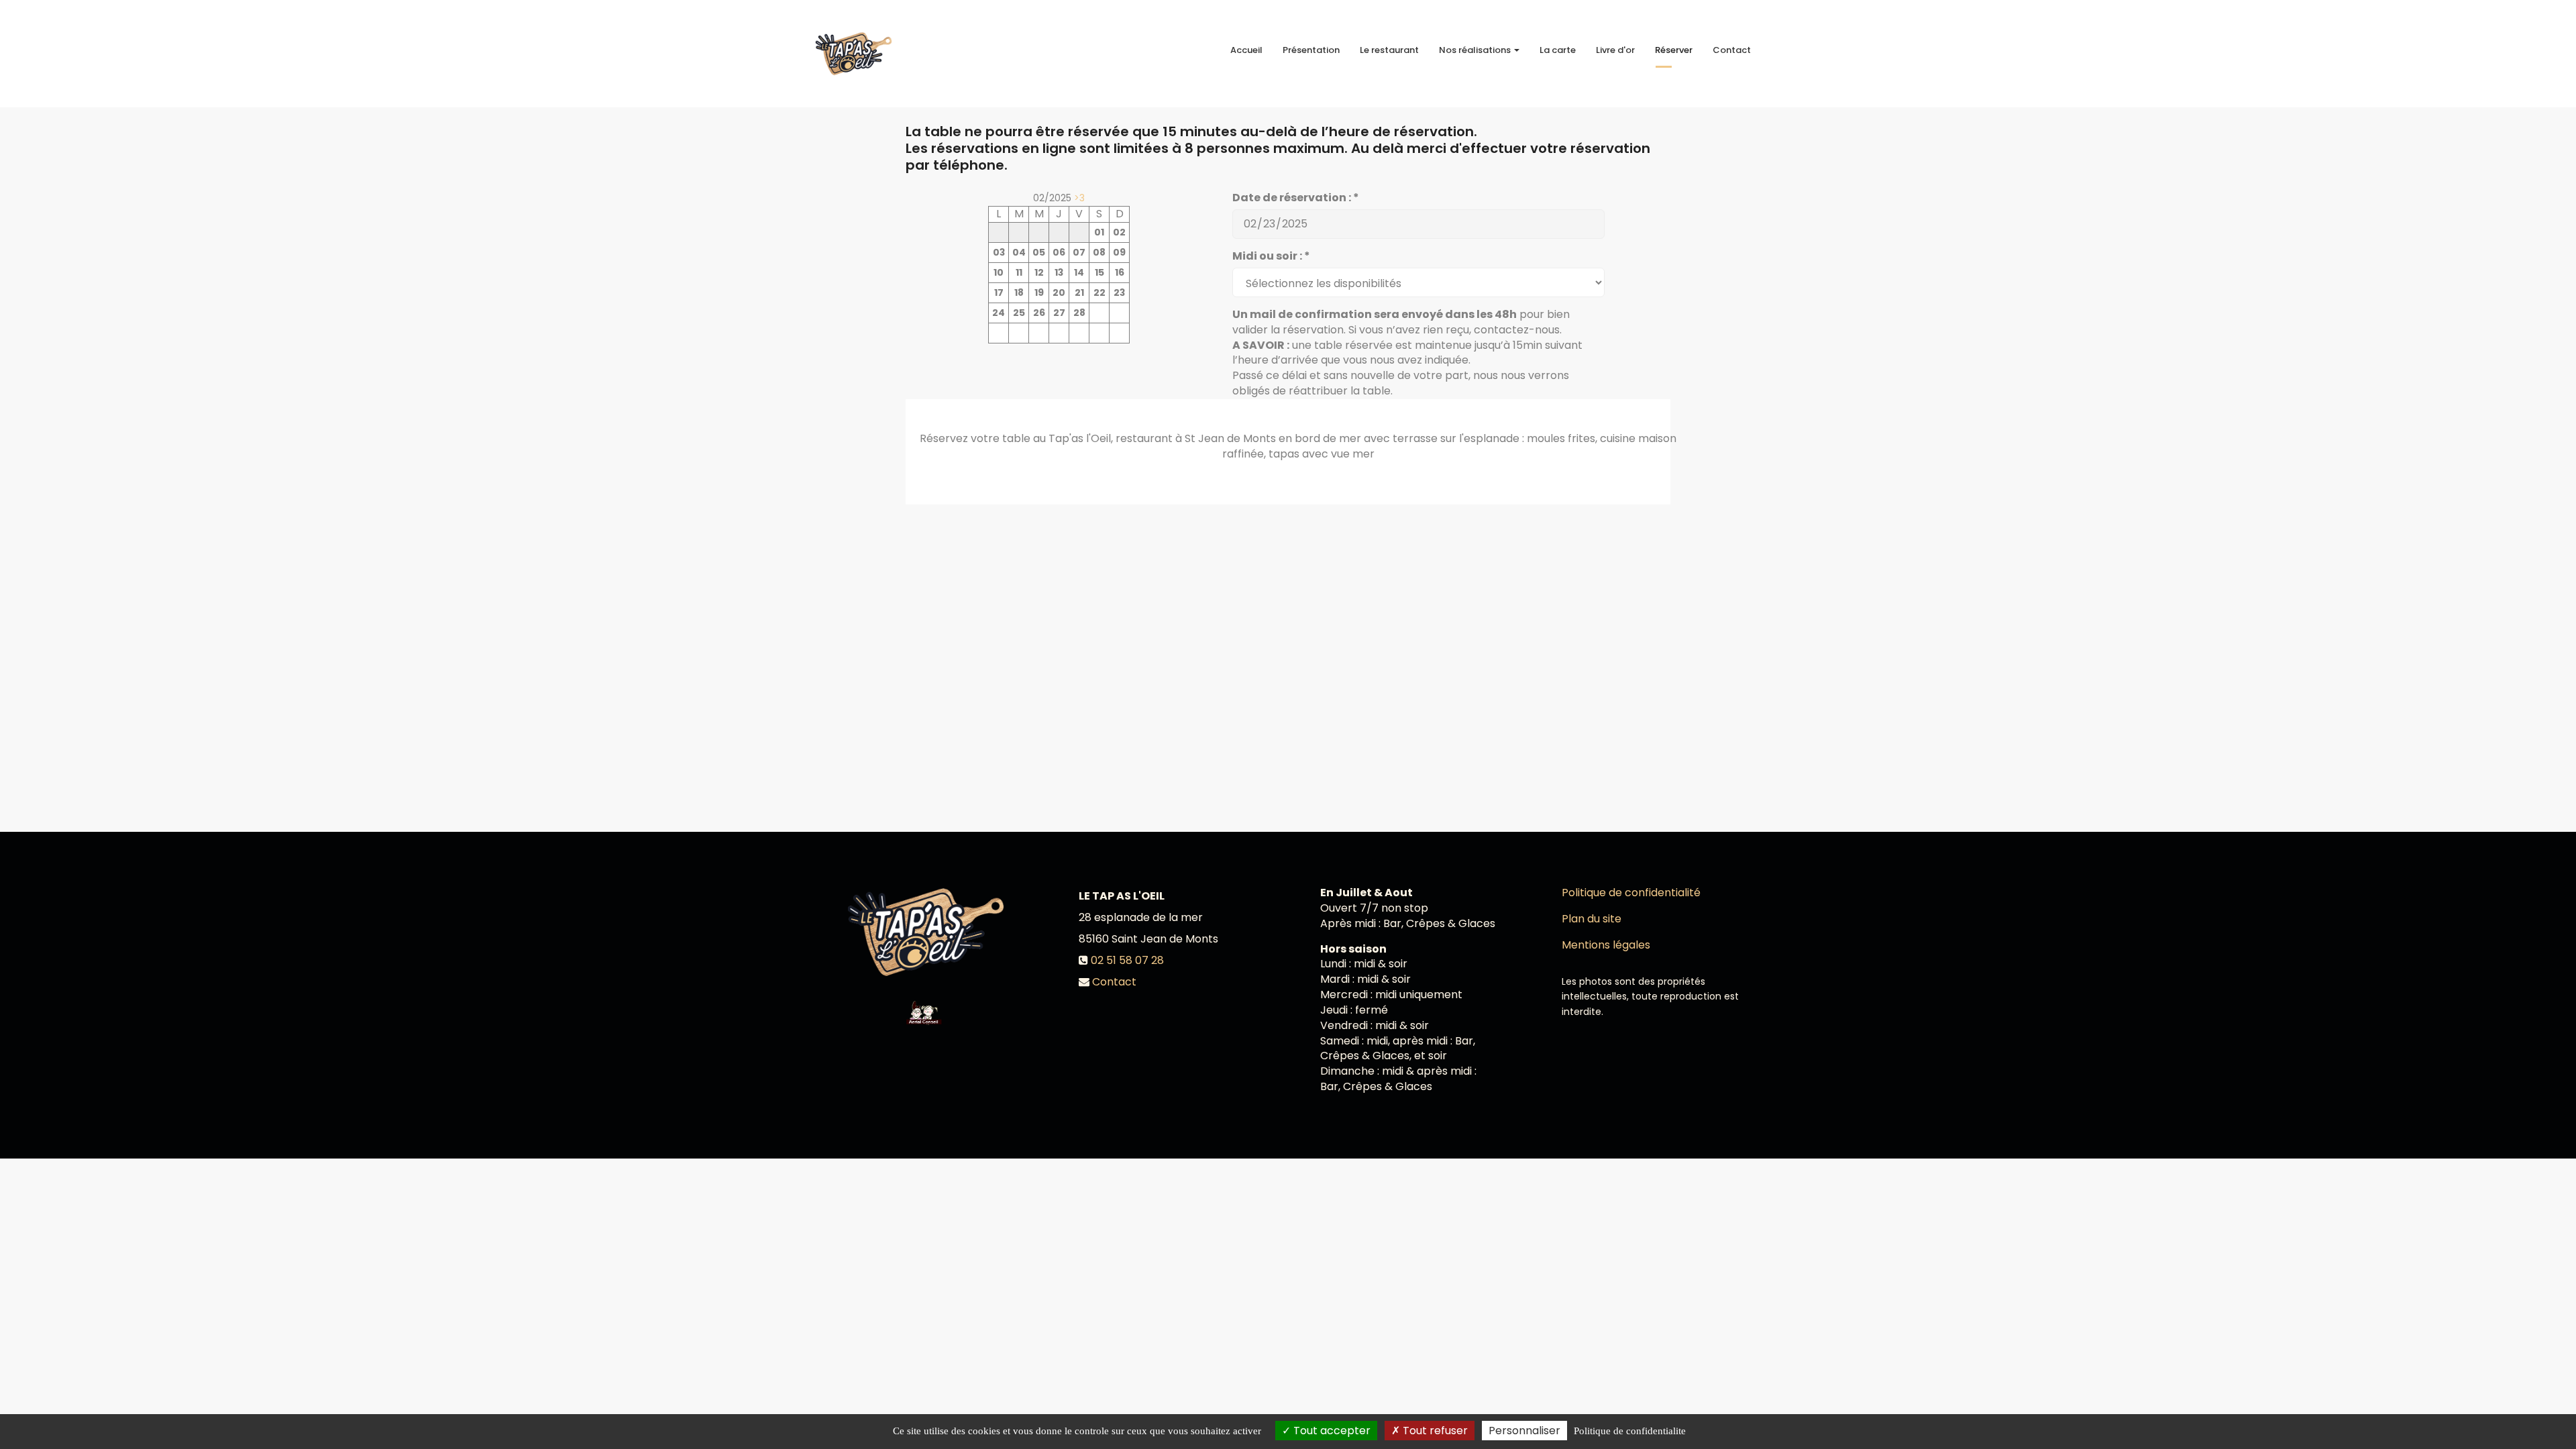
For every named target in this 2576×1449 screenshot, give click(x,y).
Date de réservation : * (1296, 198)
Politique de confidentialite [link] (1630, 1431)
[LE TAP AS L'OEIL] (854, 54)
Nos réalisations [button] (1476, 50)
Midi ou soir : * (1271, 256)
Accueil (1246, 50)
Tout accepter (1331, 1431)
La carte (1558, 50)
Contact (1732, 50)
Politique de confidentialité (1631, 893)
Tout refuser (1434, 1431)
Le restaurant (1389, 50)
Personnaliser (1524, 1431)
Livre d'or (1615, 50)
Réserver (1674, 50)
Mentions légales (1606, 945)
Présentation (1311, 50)
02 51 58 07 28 (1127, 960)
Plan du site (1592, 919)
